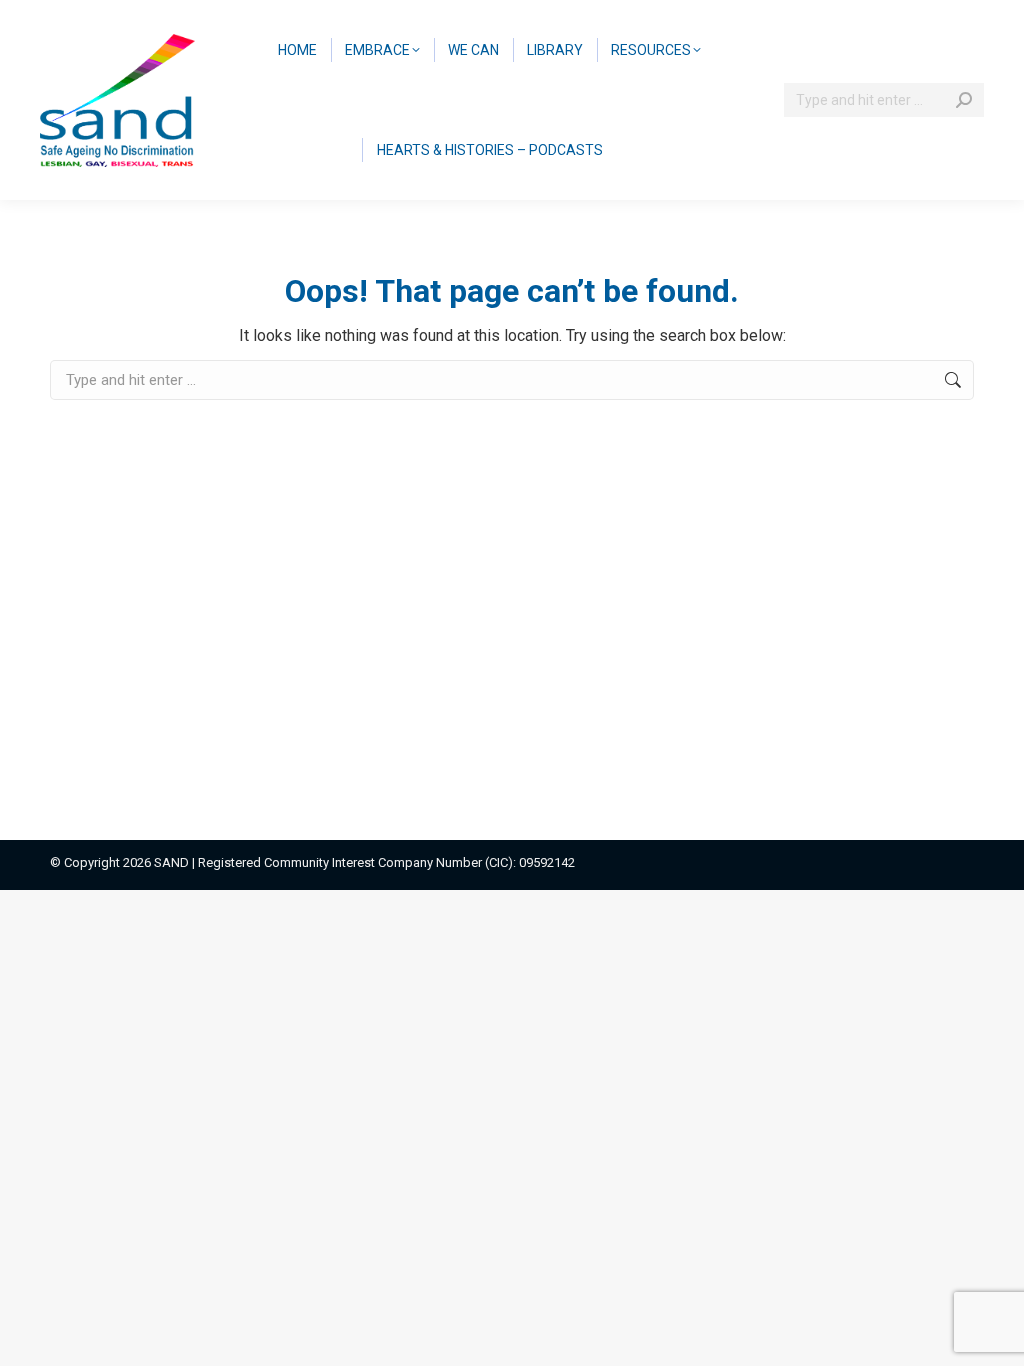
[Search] (964, 100)
